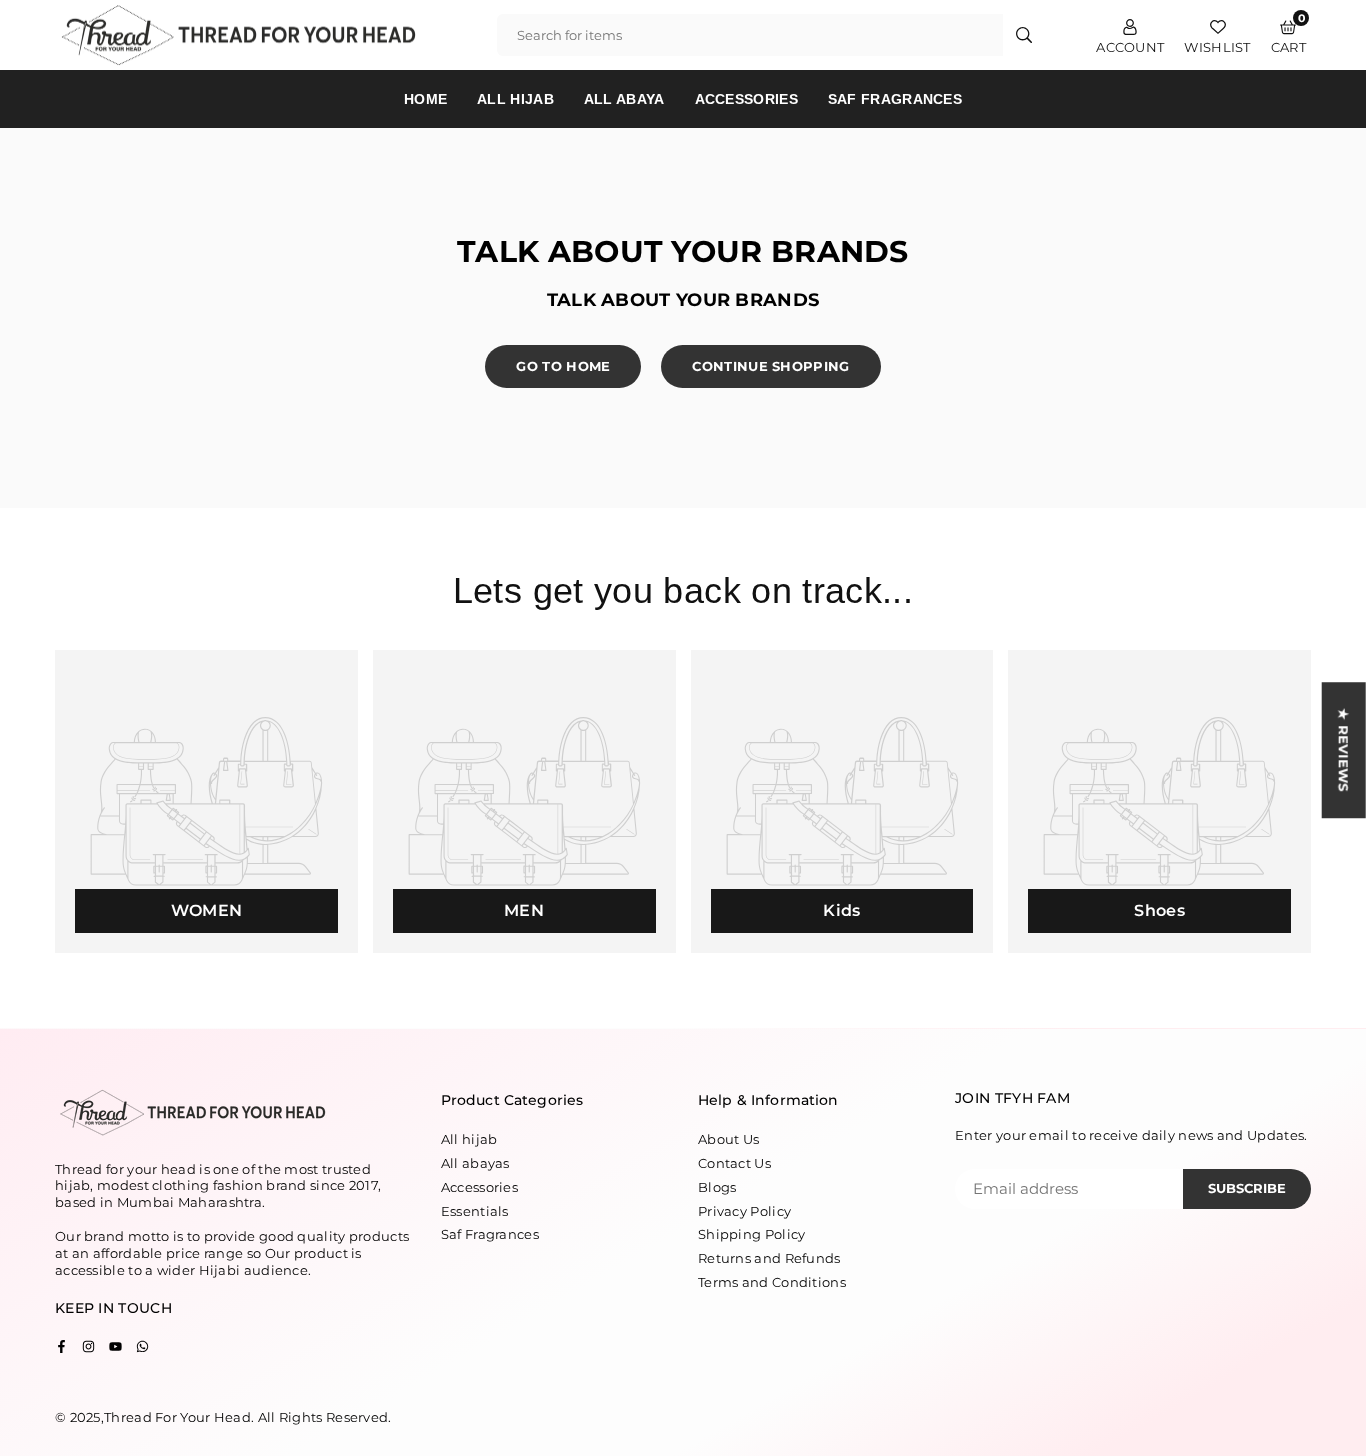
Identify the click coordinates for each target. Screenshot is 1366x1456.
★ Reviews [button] (1344, 750)
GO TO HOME (563, 366)
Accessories (746, 99)
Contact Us (734, 1163)
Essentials (475, 1211)
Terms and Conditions (772, 1282)
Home (425, 99)
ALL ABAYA (624, 99)
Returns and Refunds (769, 1258)
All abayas (475, 1163)
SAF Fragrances (895, 99)
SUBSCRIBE (1247, 1188)
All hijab (469, 1139)
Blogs (717, 1187)
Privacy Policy (744, 1211)
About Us (728, 1139)
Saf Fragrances (490, 1234)
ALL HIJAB (515, 99)
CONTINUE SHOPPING (770, 366)
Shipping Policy (752, 1234)
